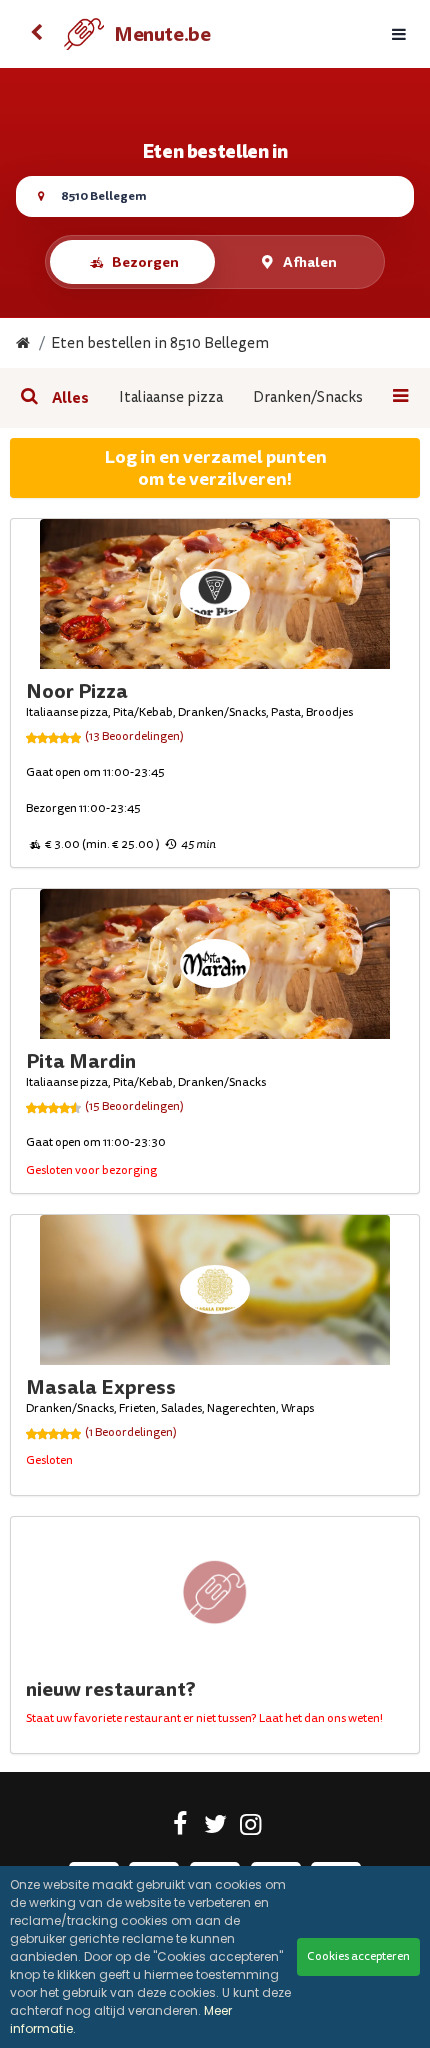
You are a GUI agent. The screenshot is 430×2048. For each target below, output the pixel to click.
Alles (70, 398)
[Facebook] (180, 1828)
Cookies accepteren (358, 1956)
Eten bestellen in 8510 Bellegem (160, 343)
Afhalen (310, 262)
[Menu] (399, 34)
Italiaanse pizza (171, 397)
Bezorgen (145, 262)
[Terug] (36, 34)
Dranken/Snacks (308, 397)
